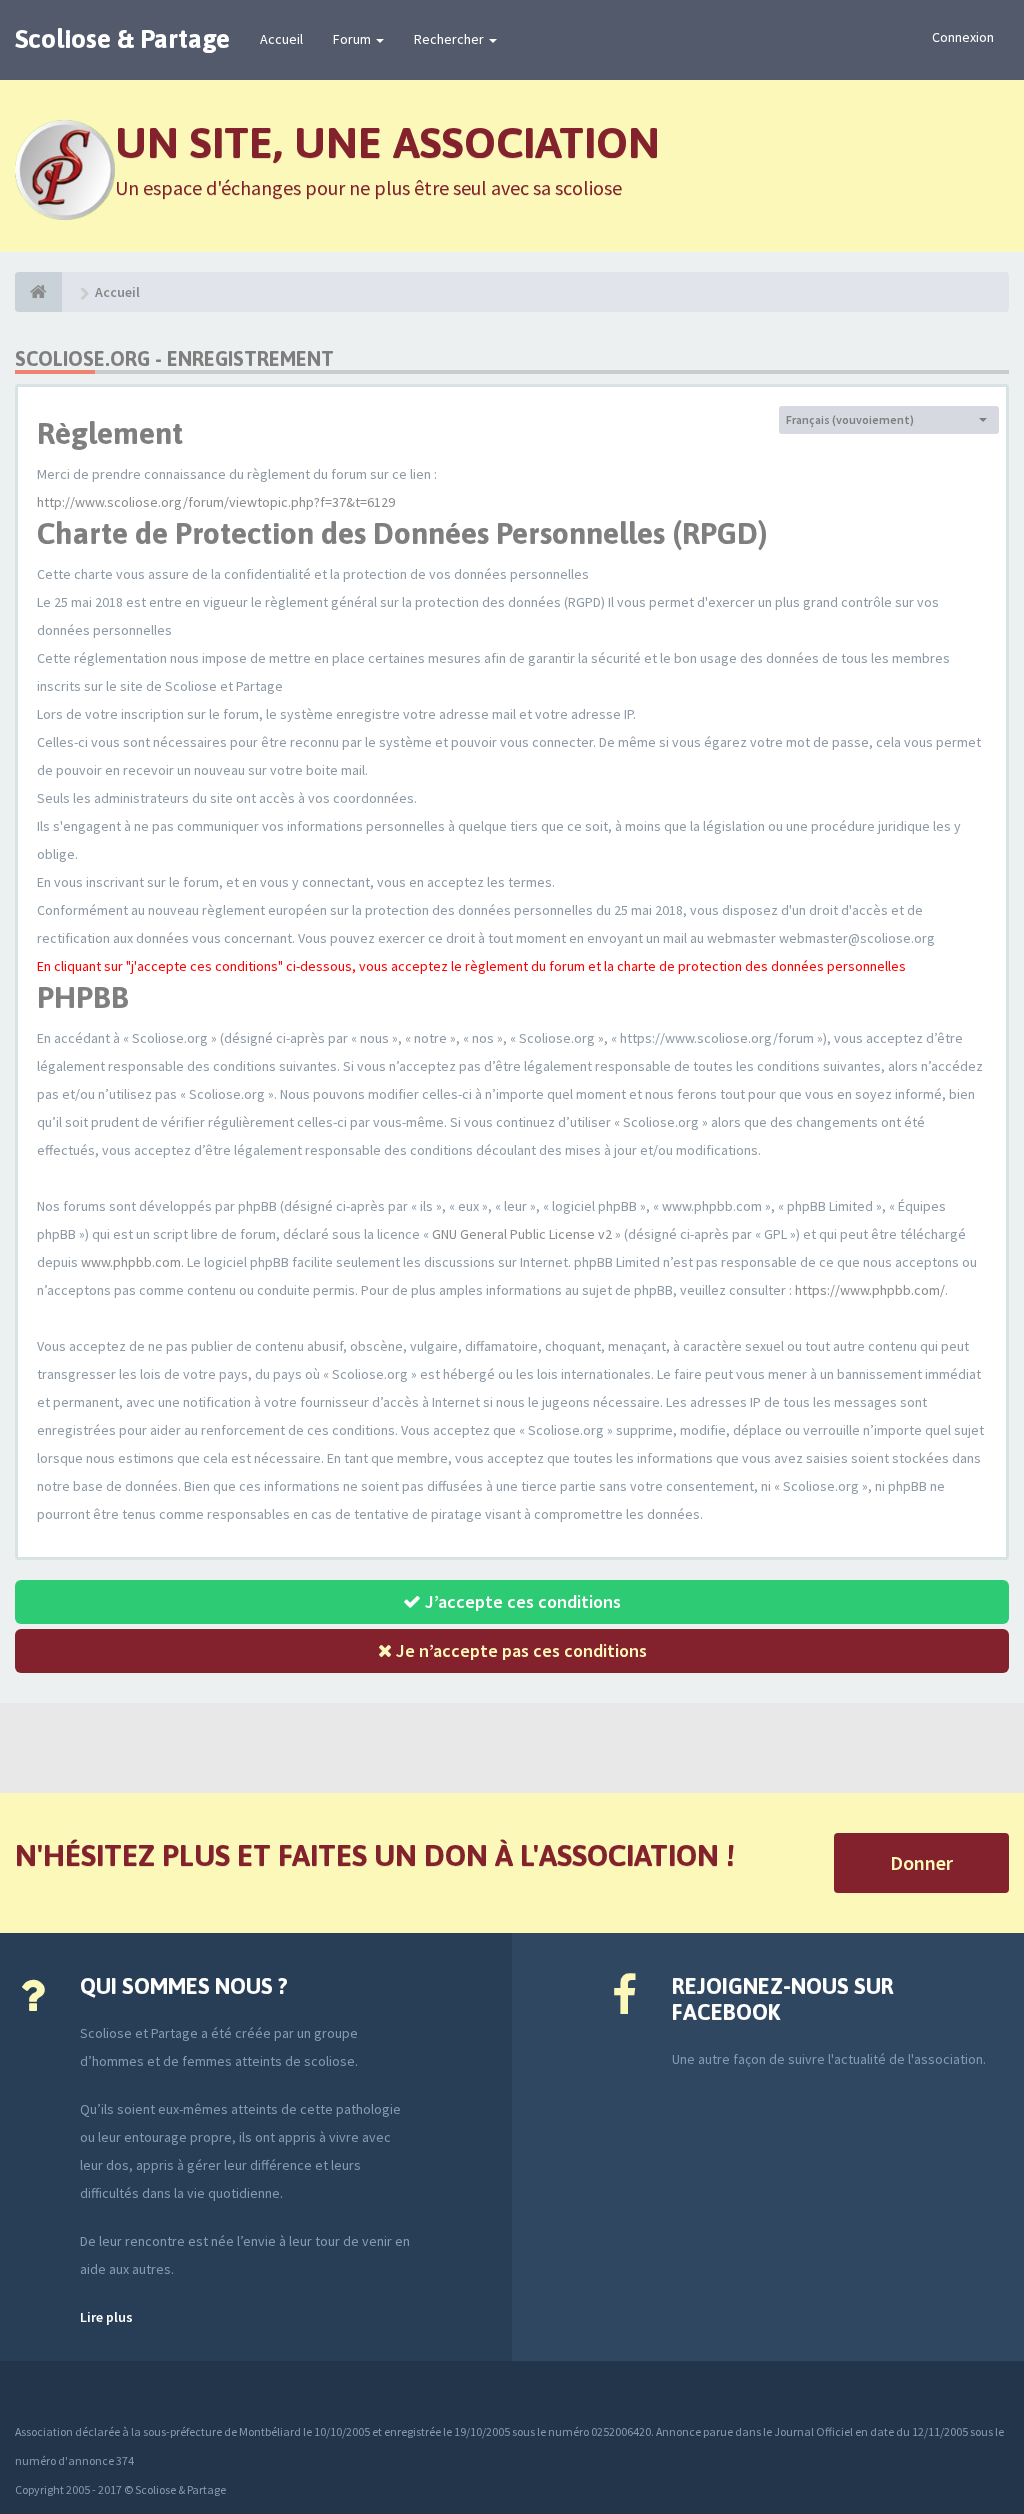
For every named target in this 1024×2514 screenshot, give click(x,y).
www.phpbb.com (131, 1262)
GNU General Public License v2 (522, 1234)
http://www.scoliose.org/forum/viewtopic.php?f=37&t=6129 (216, 502)
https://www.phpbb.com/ (870, 1290)
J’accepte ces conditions (521, 1601)
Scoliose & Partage (122, 39)
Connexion (963, 37)
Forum (353, 39)
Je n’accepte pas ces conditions (519, 1650)
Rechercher (450, 39)
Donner (921, 1862)
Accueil (281, 39)
